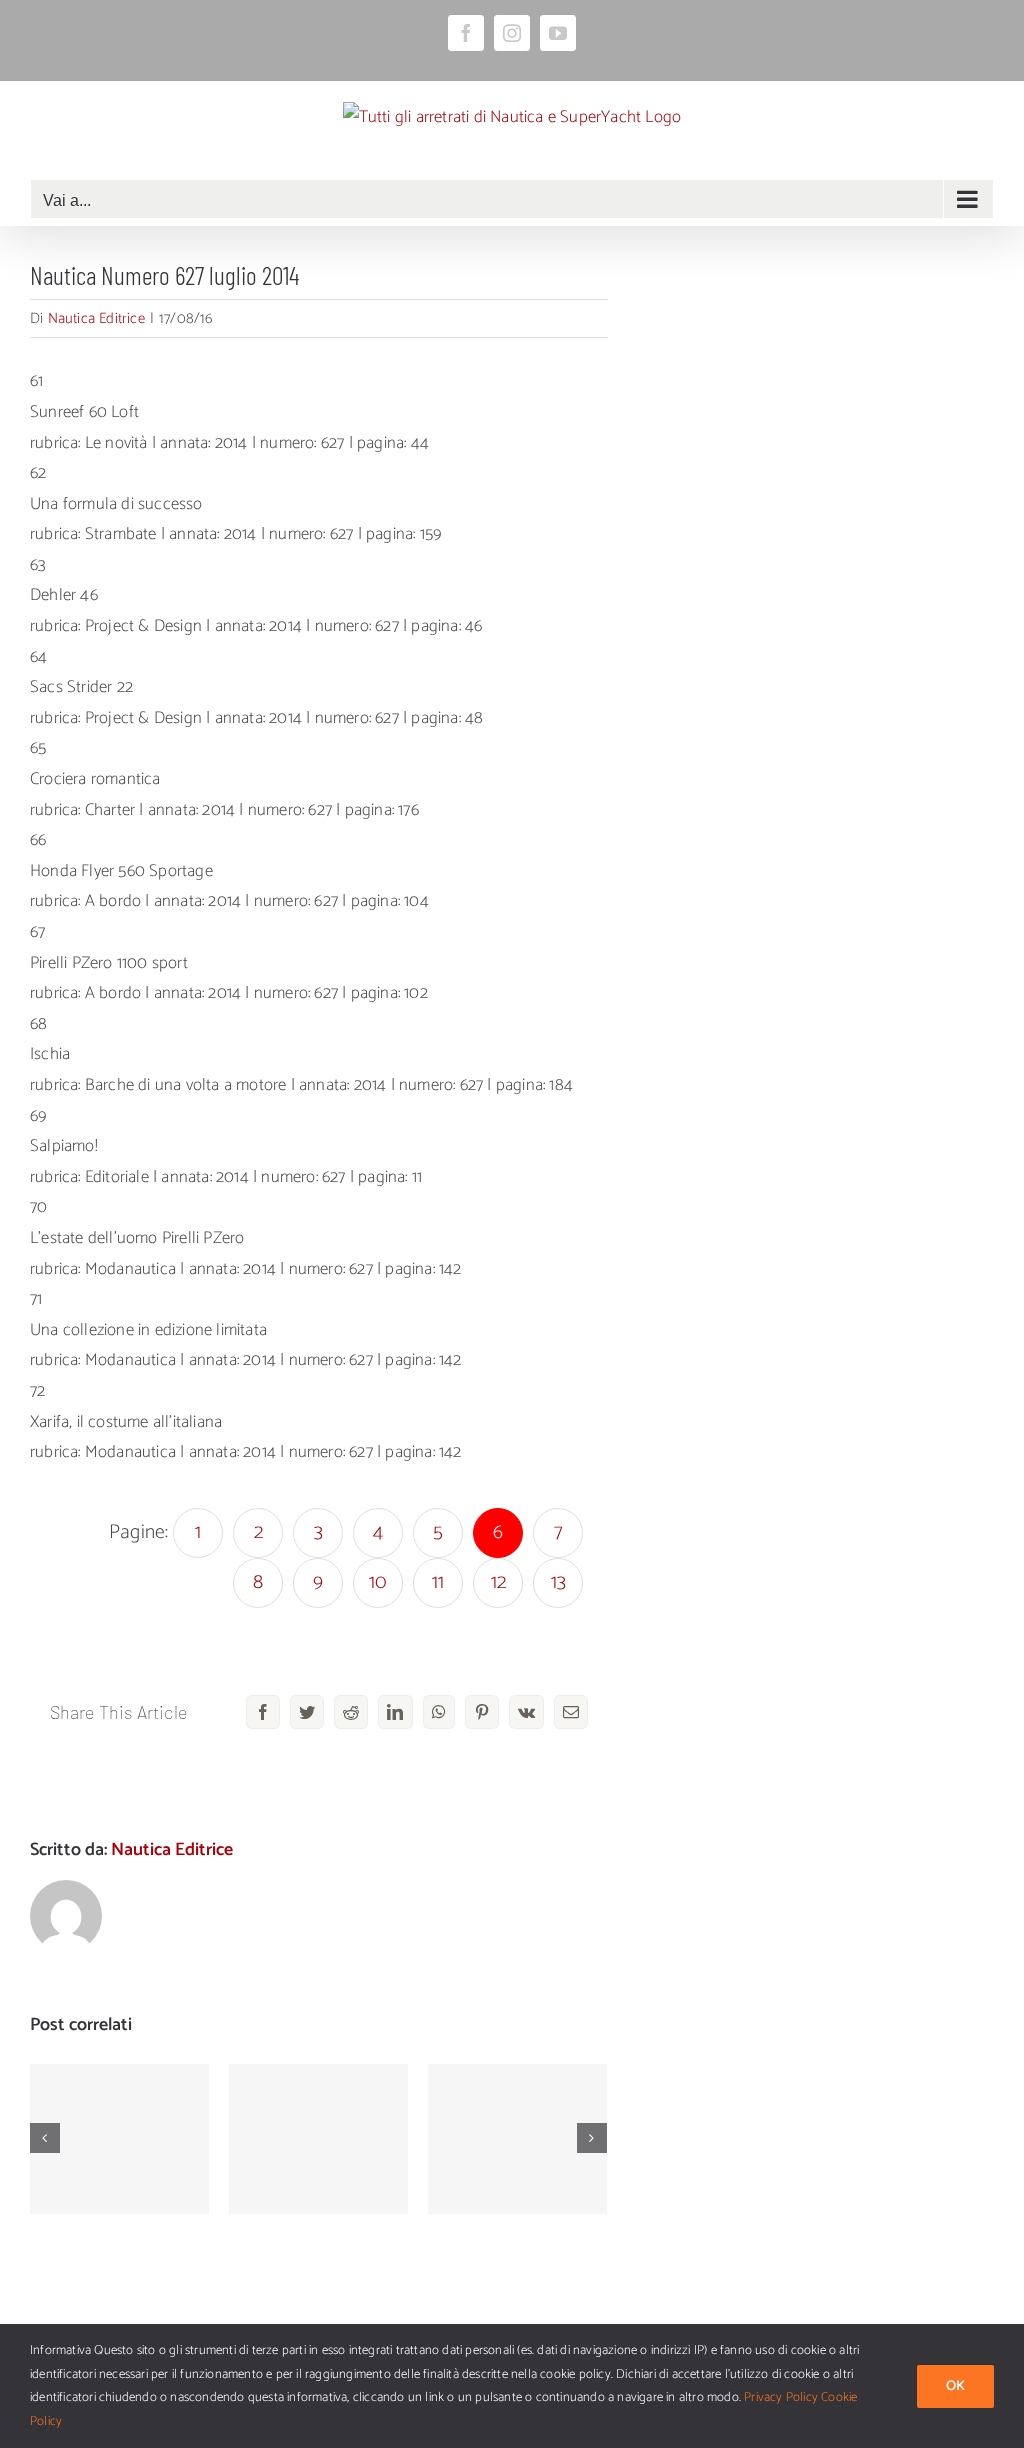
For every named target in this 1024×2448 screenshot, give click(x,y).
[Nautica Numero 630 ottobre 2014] (517, 2139)
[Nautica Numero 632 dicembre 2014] (119, 2139)
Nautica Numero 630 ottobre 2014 (517, 2110)
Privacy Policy (781, 2397)
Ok (955, 2386)
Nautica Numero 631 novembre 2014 (318, 2100)
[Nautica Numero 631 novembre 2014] (318, 2139)
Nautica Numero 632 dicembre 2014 (119, 2100)
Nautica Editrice (96, 318)
